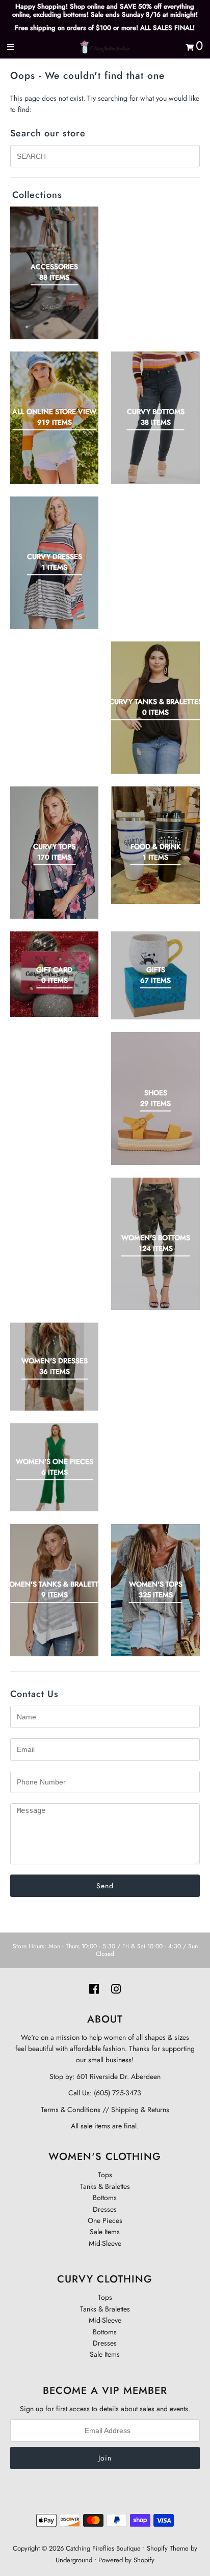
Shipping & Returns (139, 2110)
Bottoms (105, 2198)
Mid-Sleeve (105, 2243)
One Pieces (105, 2220)
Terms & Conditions (71, 2110)
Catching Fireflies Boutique (103, 2548)
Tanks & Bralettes (105, 2186)
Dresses (105, 2209)
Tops (105, 2175)
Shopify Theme (168, 2548)
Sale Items (105, 2232)
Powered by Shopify (126, 2560)
